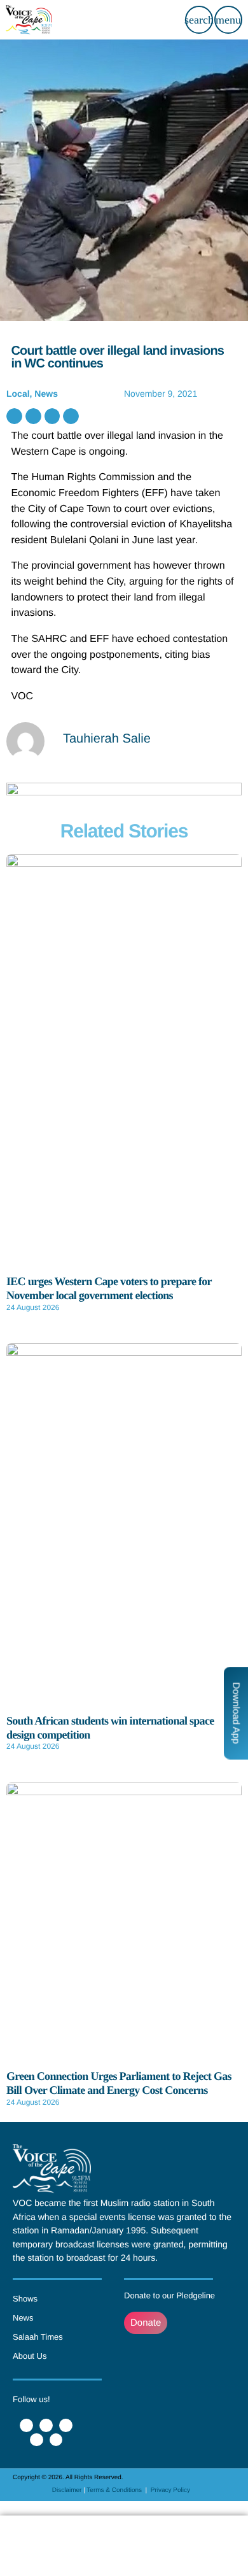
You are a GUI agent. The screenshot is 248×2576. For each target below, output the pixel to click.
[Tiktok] (56, 2440)
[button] (14, 416)
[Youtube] (66, 2425)
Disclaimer (67, 2490)
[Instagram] (37, 2440)
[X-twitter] (46, 2425)
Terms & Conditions (115, 2490)
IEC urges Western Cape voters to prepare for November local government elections (109, 1288)
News (46, 394)
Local (18, 394)
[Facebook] (26, 2425)
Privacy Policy (170, 2490)
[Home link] (29, 20)
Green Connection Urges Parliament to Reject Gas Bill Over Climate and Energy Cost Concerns (119, 2083)
